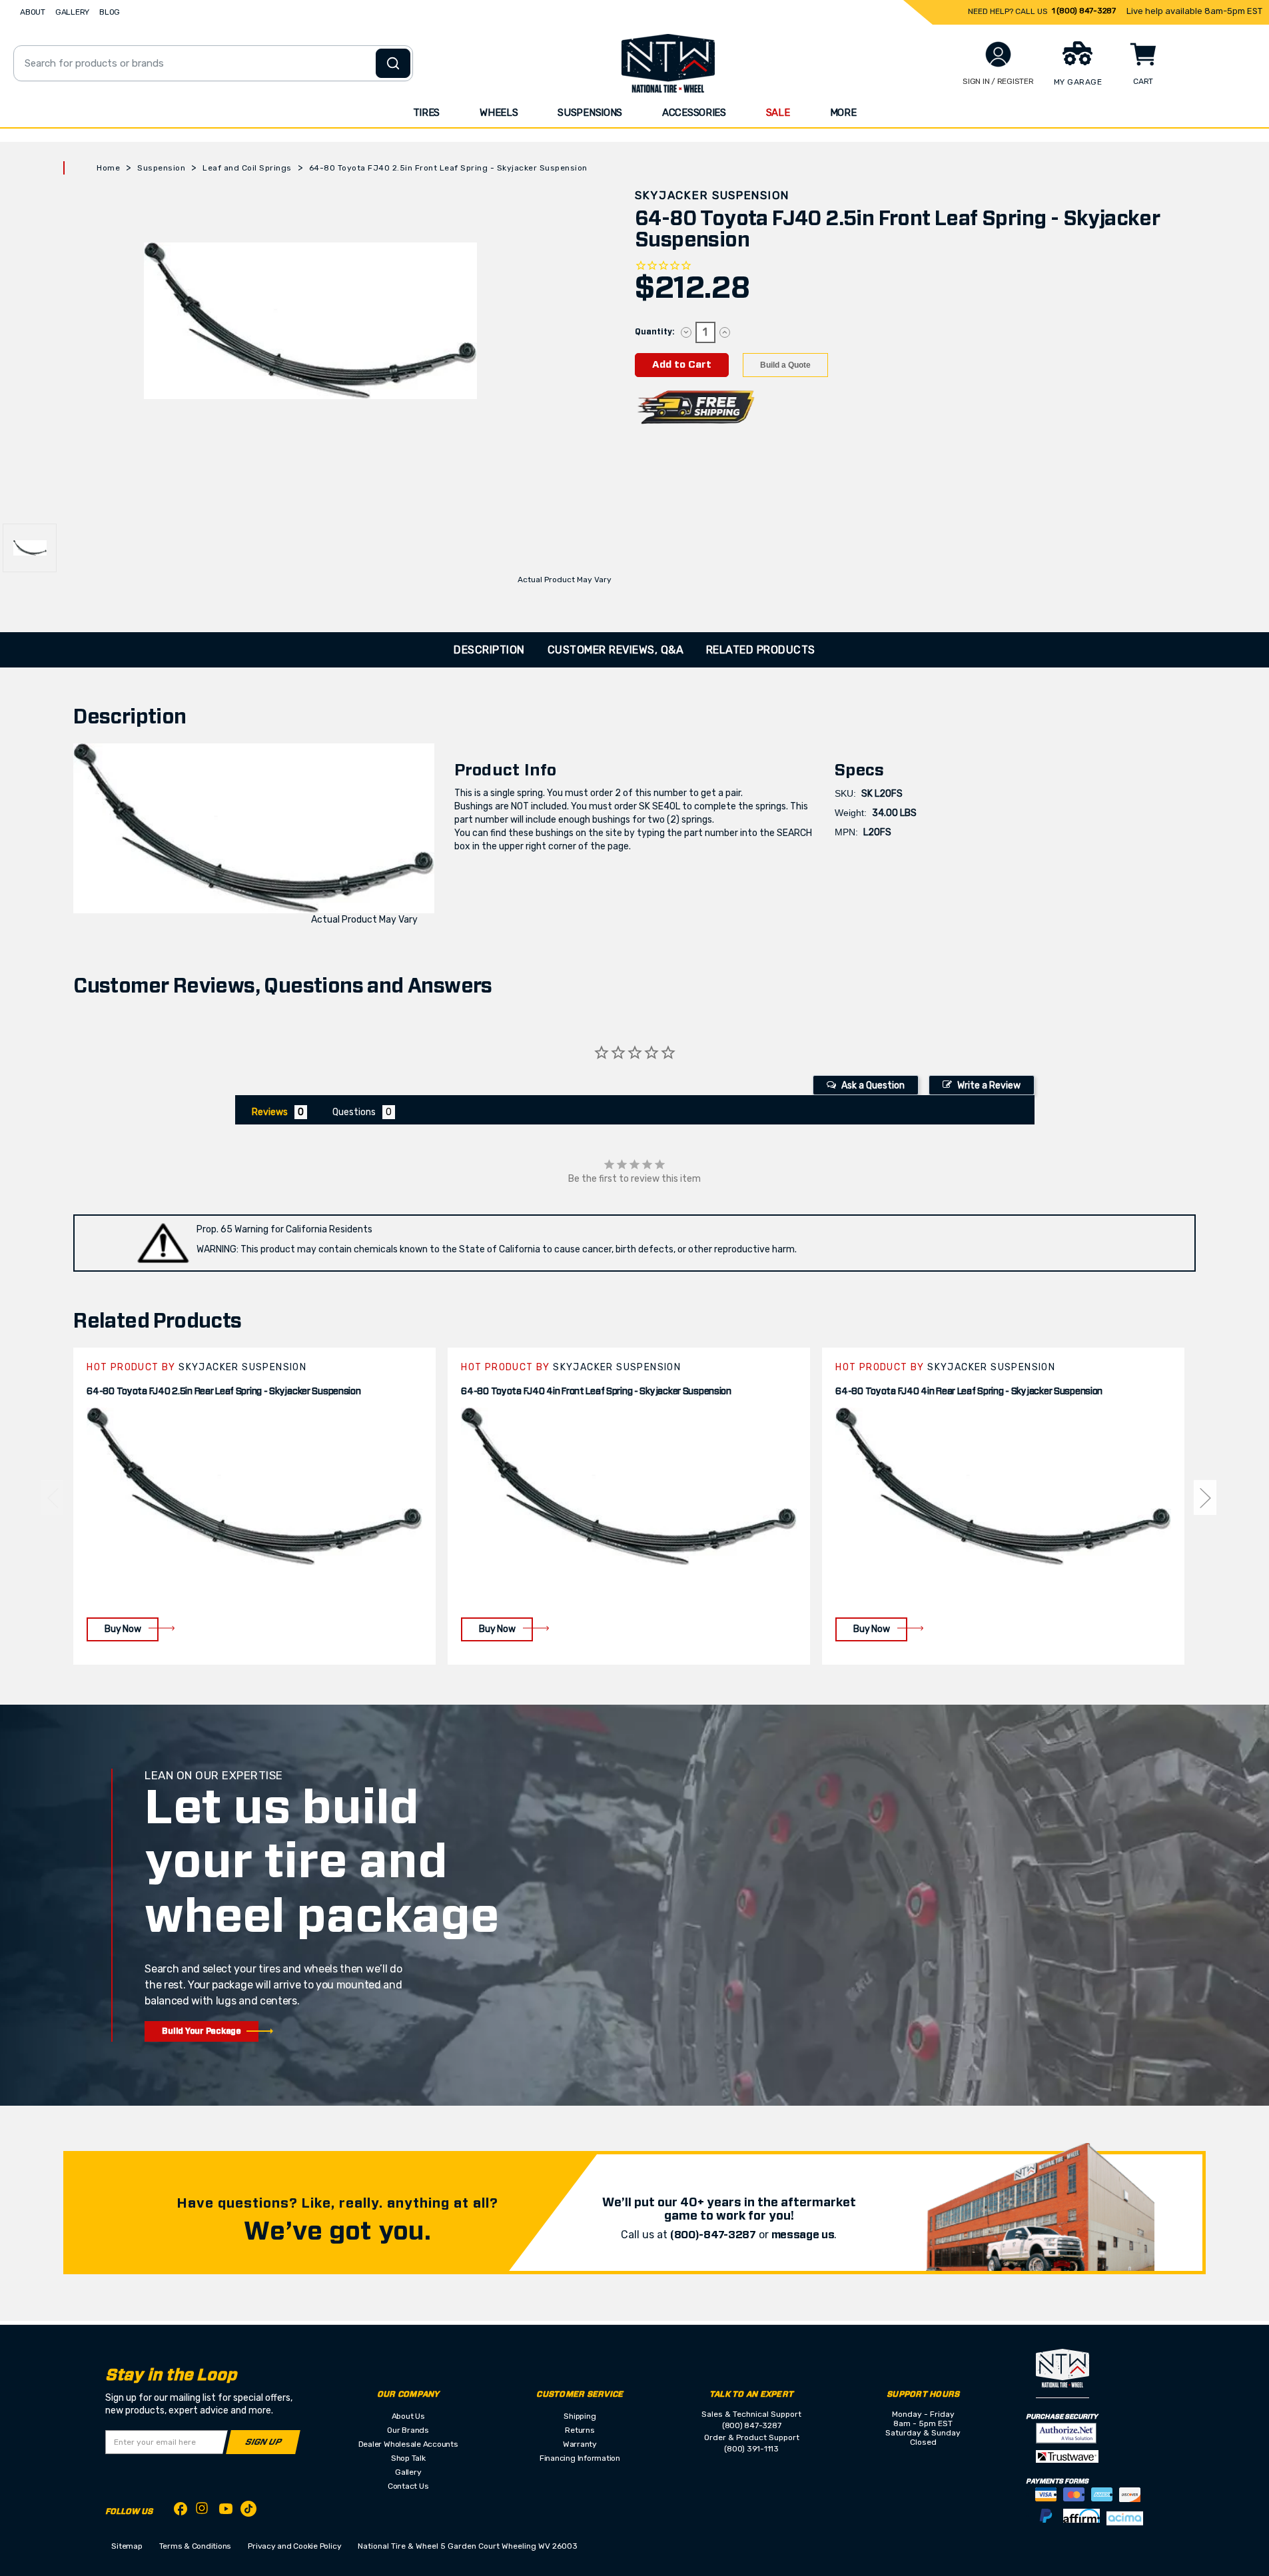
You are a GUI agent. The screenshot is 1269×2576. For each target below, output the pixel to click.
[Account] (998, 54)
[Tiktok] (248, 2511)
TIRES (427, 113)
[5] (52, 1498)
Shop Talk (408, 2458)
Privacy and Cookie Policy (294, 2546)
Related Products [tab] (761, 650)
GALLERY (72, 12)
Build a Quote (785, 365)
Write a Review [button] (989, 1085)
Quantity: (654, 332)
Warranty (580, 2444)
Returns (580, 2430)
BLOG (110, 12)
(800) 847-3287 (752, 2425)
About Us (408, 2416)
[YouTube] (226, 2511)
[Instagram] (203, 2512)
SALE (778, 113)
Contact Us (408, 2486)
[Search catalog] (393, 63)
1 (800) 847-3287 (1084, 11)
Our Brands (408, 2430)
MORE (843, 113)
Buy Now (123, 1629)
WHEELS (499, 113)
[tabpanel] (254, 1506)
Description (489, 650)
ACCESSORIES (694, 113)
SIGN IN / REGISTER (998, 81)
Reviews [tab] (270, 1112)
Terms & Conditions (196, 2546)
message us (803, 2235)
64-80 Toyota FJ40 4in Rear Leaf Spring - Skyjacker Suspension (969, 1392)
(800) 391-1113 (751, 2449)
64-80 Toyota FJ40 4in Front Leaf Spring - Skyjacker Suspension (596, 1392)
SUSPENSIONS (590, 113)
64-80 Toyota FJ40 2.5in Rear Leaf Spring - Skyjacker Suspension (223, 1392)
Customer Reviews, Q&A (616, 650)
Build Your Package (202, 2031)
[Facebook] (181, 2511)
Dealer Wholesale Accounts (408, 2444)
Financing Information (580, 2458)
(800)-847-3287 (713, 2235)
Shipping (580, 2416)
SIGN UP (263, 2442)
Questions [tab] (354, 1112)
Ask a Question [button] (873, 1085)
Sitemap (127, 2546)
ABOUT (33, 12)
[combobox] (213, 63)
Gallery (408, 2472)
